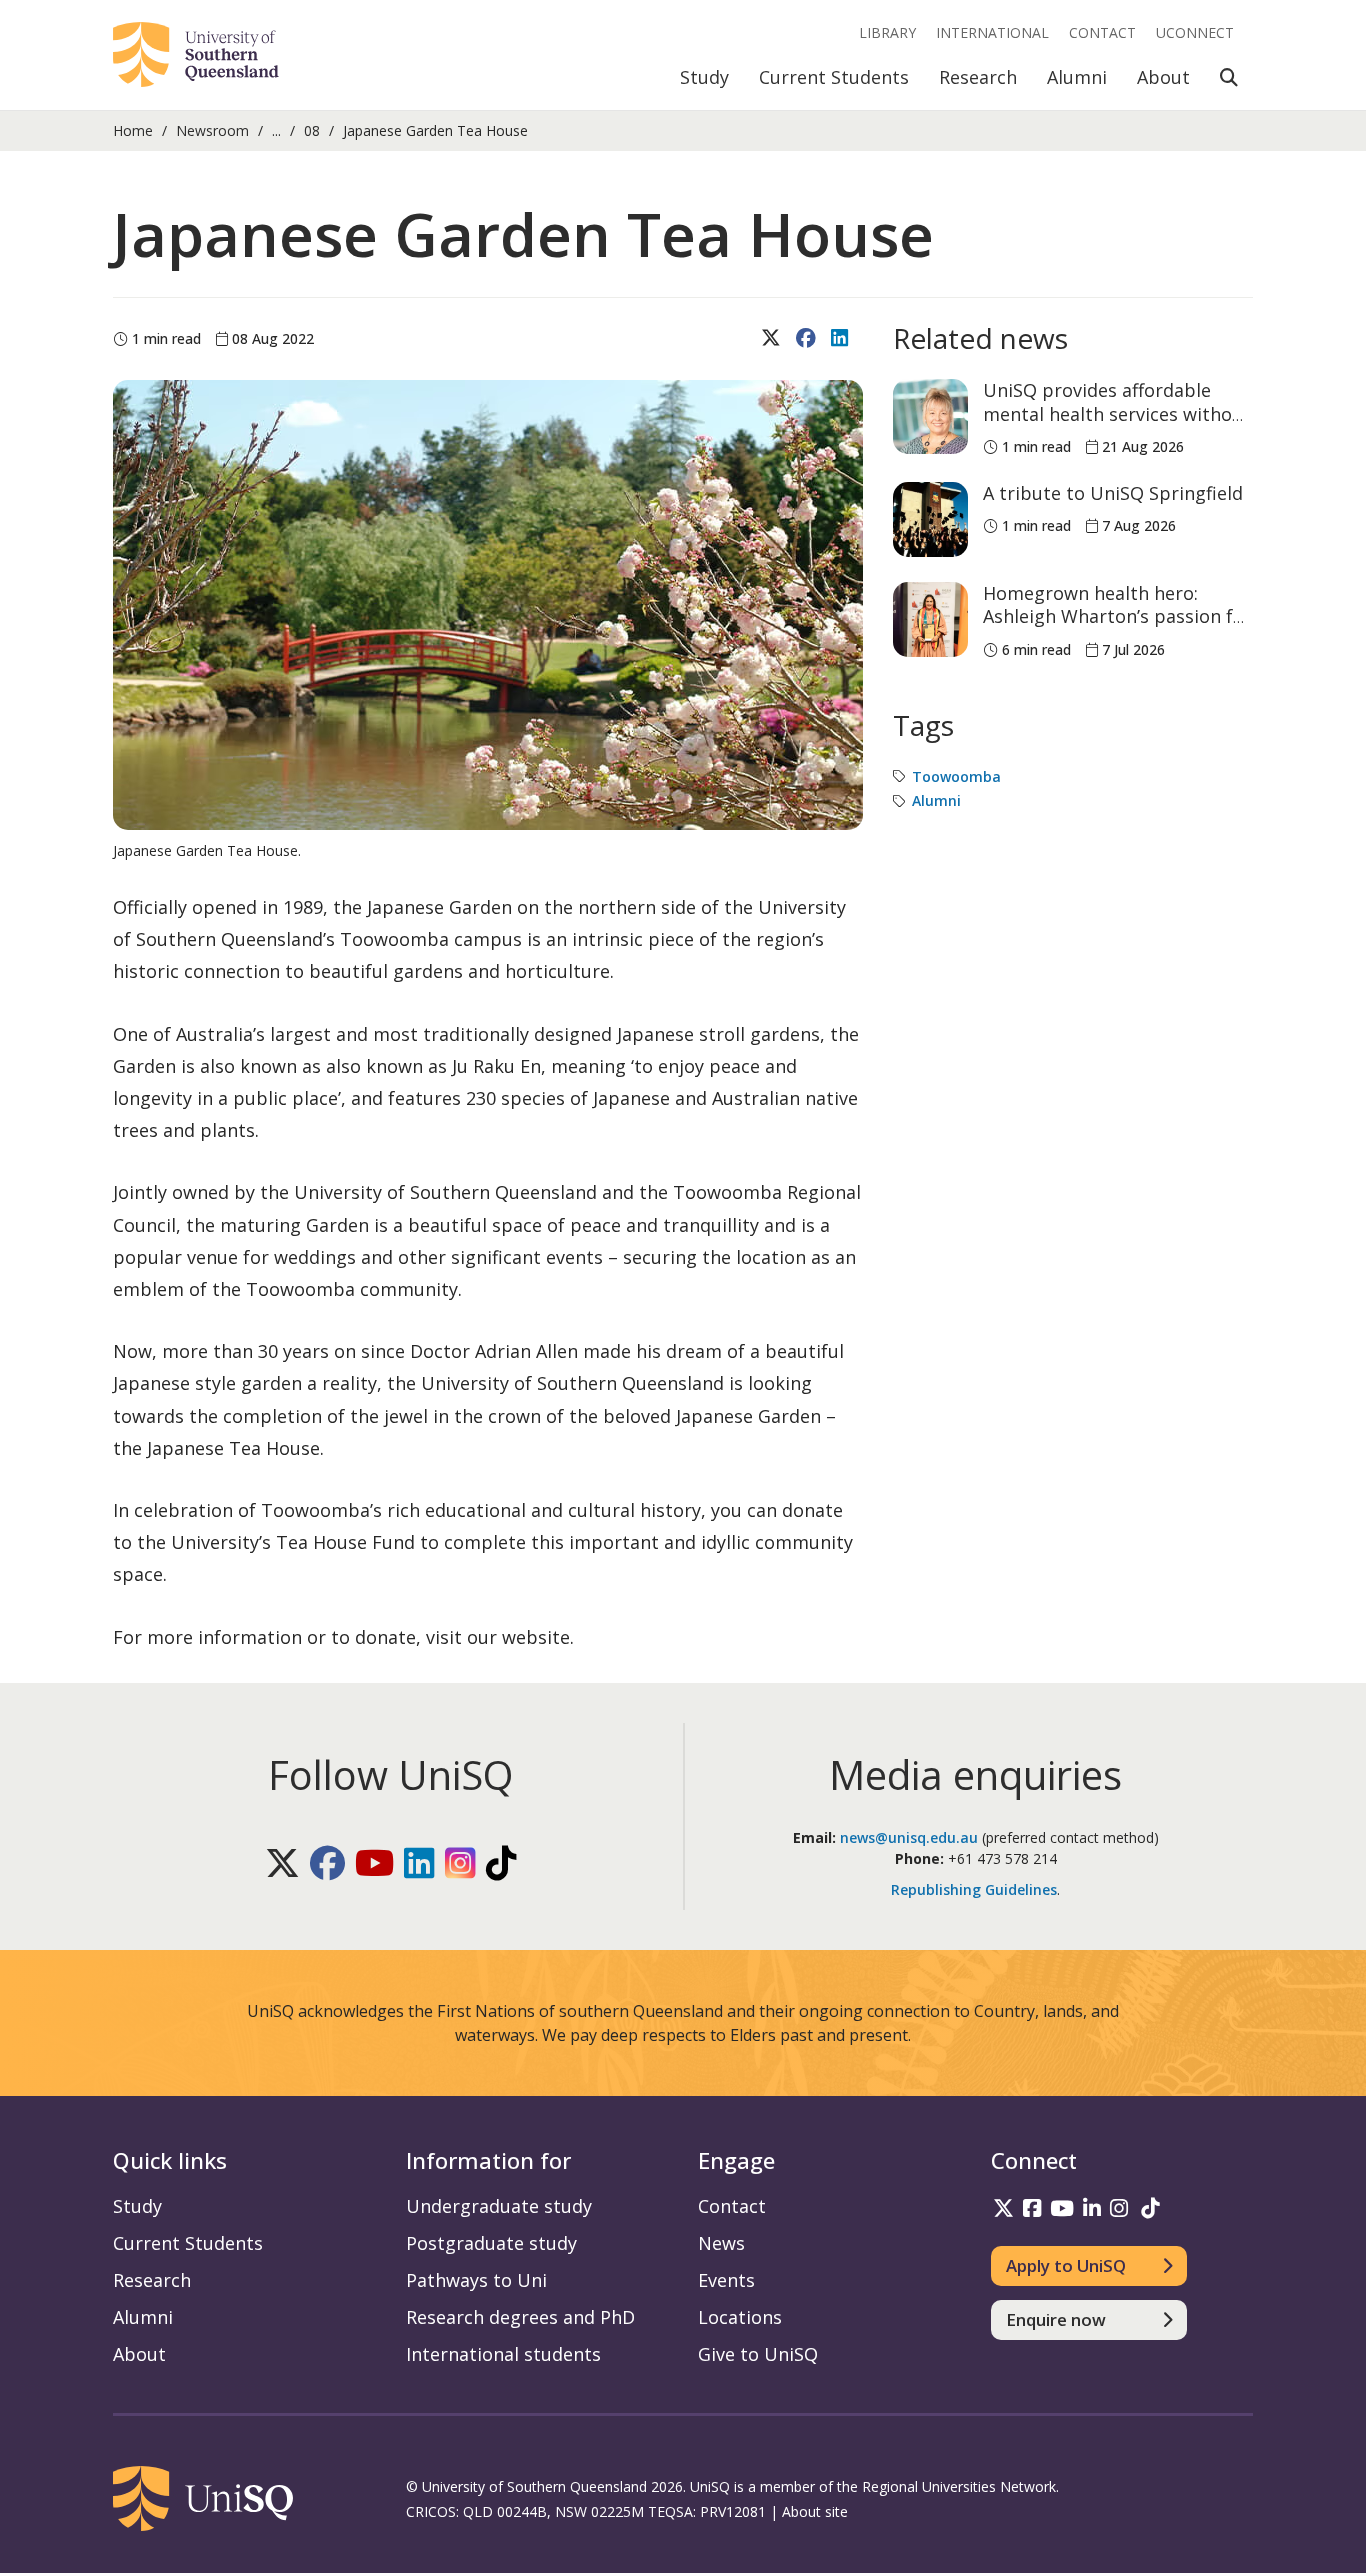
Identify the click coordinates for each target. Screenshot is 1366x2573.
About (1163, 77)
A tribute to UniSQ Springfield (1113, 493)
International (992, 32)
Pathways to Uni (476, 2280)
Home (133, 130)
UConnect (1195, 32)
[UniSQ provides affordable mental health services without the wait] (930, 416)
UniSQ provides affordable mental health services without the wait (1117, 413)
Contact (1102, 32)
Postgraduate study (491, 2243)
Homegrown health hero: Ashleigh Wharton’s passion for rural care (1117, 616)
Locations (740, 2317)
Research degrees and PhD (520, 2317)
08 (312, 130)
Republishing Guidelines (974, 1889)
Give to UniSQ (758, 2354)
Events (726, 2280)
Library (887, 32)
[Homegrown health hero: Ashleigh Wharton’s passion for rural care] (930, 619)
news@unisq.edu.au (909, 1837)
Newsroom (212, 130)
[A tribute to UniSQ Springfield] (930, 519)
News (721, 2243)
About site (815, 2511)
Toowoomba (956, 776)
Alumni (1077, 77)
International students (503, 2354)
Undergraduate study (499, 2206)
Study (704, 77)
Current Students (834, 77)
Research (978, 77)
